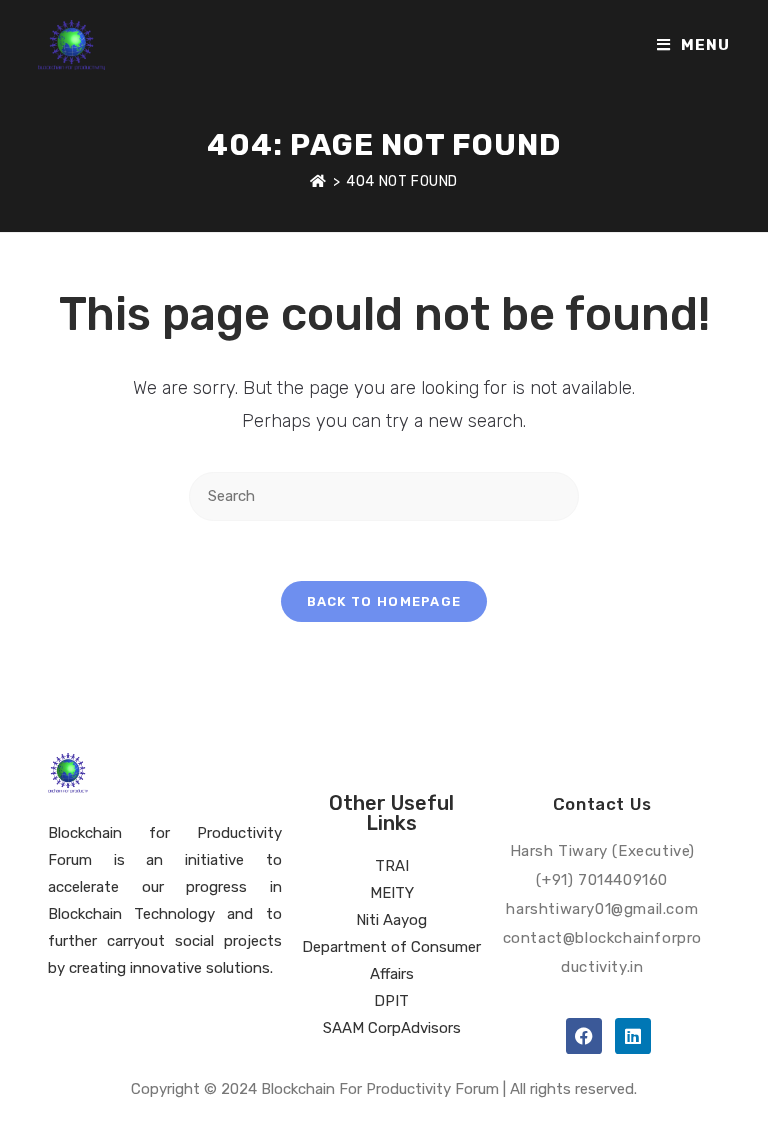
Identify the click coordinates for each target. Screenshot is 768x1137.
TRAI (392, 866)
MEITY (392, 893)
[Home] (318, 181)
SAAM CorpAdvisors (392, 1028)
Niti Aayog (391, 920)
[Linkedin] (633, 1036)
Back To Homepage (384, 601)
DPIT (391, 1001)
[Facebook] (584, 1036)
